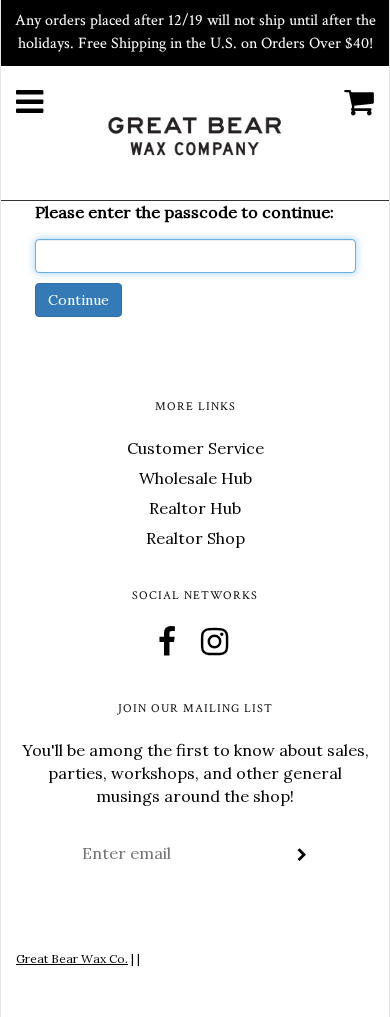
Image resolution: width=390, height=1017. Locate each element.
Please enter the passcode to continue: (184, 212)
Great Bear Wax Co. (72, 958)
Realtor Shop (195, 538)
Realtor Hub (195, 508)
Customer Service (195, 448)
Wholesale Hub (195, 478)
